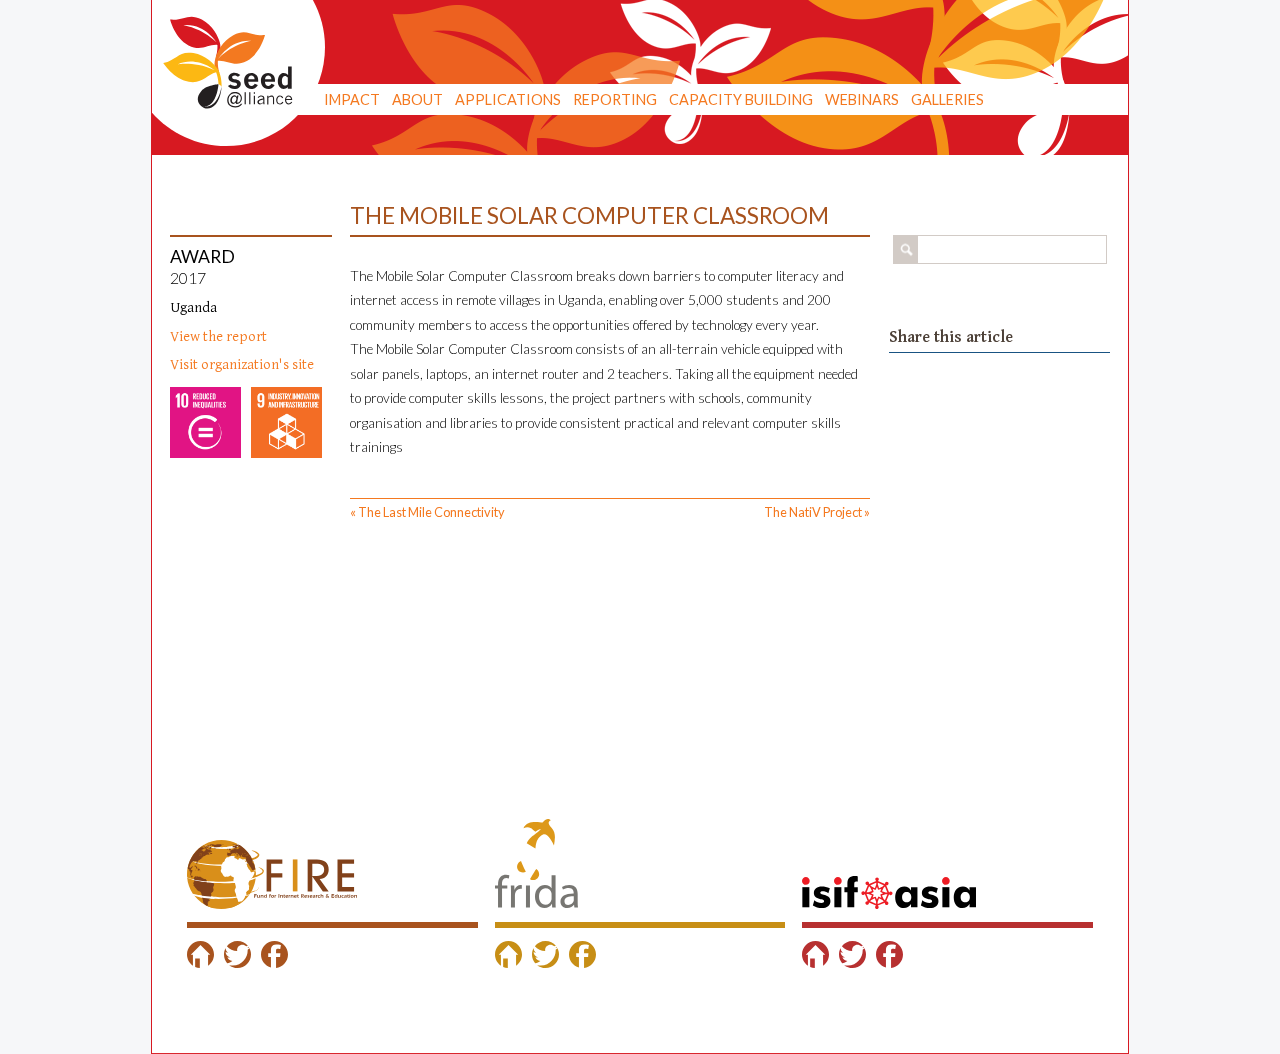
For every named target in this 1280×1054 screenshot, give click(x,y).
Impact (352, 99)
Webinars (862, 99)
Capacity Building (741, 99)
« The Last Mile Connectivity (427, 512)
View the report (218, 336)
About (417, 99)
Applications (508, 99)
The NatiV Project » (817, 512)
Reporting (615, 99)
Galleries (947, 99)
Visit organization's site (242, 364)
